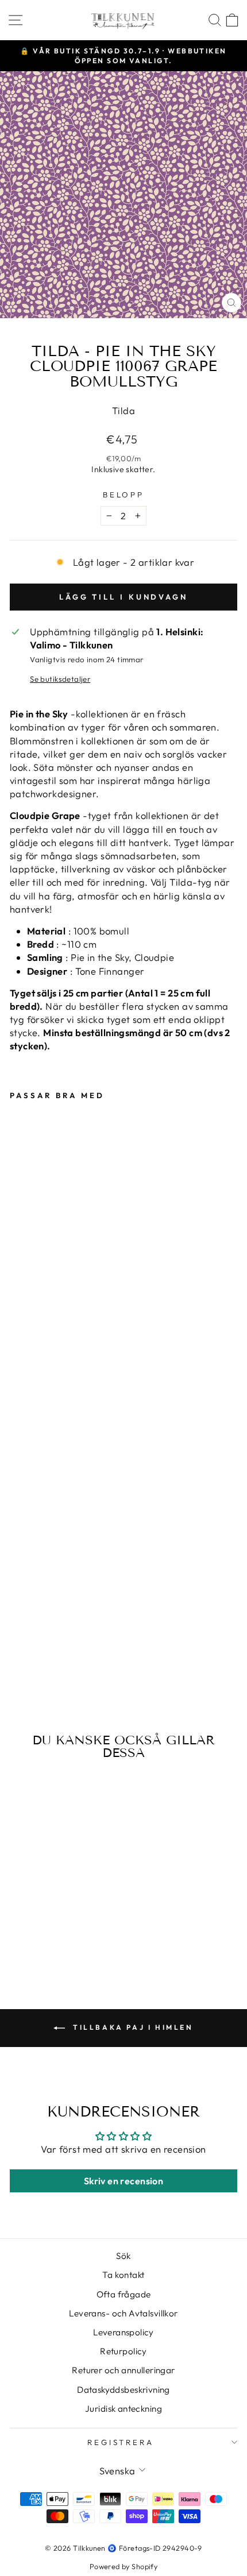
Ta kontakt (123, 2275)
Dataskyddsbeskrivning (123, 2390)
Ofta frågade (124, 2294)
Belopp (124, 495)
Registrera (121, 2442)
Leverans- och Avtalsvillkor (123, 2313)
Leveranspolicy (123, 2332)
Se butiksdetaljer (60, 679)
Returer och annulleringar (123, 2370)
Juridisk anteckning (123, 2409)
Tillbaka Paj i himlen (131, 2027)
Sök (123, 2256)
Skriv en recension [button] (123, 2181)
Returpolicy (123, 2351)
